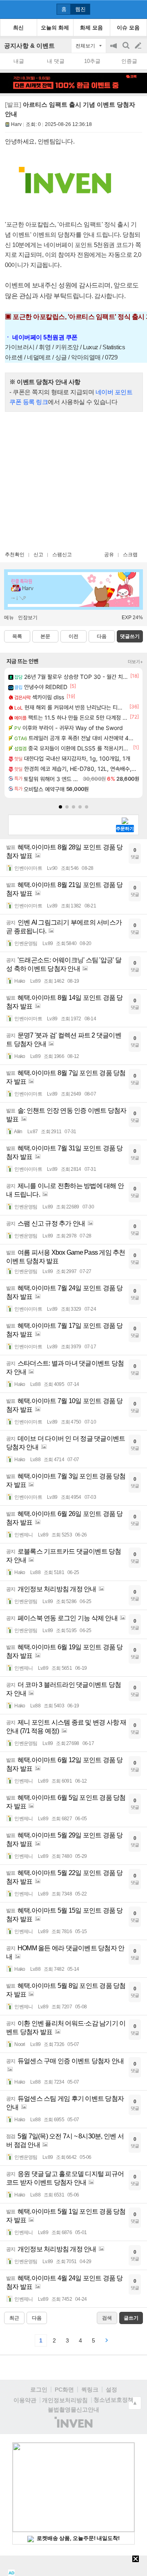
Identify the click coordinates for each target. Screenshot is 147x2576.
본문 (45, 636)
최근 (14, 2318)
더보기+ (135, 662)
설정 (111, 2390)
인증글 (129, 61)
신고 (38, 555)
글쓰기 (139, 46)
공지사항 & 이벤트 (29, 46)
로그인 (39, 2390)
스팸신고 (62, 555)
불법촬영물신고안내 (73, 2410)
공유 (109, 555)
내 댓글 (56, 61)
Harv (16, 124)
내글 (19, 61)
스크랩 (130, 555)
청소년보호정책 (114, 2400)
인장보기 (28, 618)
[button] (60, 807)
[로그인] (123, 9)
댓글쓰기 (130, 636)
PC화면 (64, 2390)
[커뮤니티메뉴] (9, 9)
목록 (17, 636)
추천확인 (15, 555)
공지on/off (114, 50)
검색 (127, 50)
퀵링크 (90, 2390)
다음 (102, 636)
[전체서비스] (137, 9)
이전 (73, 636)
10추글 (92, 61)
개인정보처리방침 (65, 2400)
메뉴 (9, 618)
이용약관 (25, 2400)
